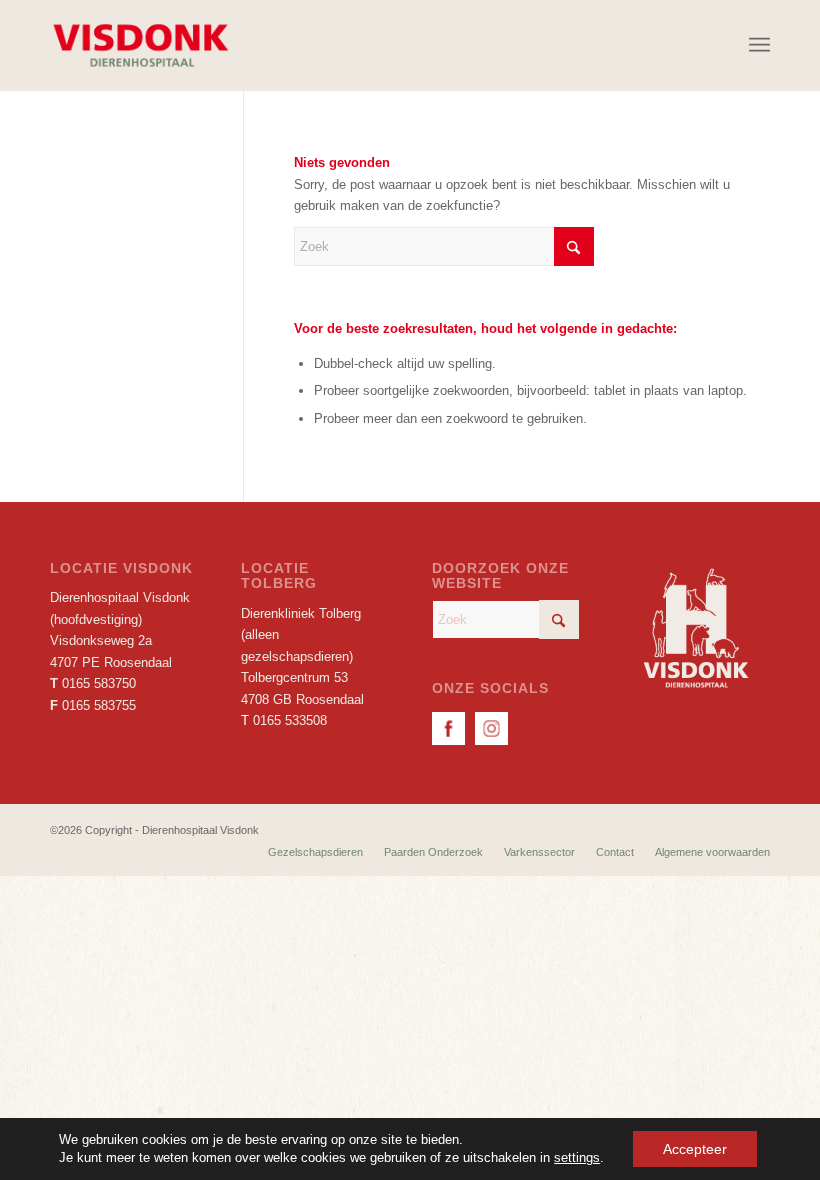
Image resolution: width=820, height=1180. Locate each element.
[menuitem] (759, 45)
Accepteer (695, 1149)
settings (577, 1157)
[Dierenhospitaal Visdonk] (140, 45)
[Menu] (759, 45)
